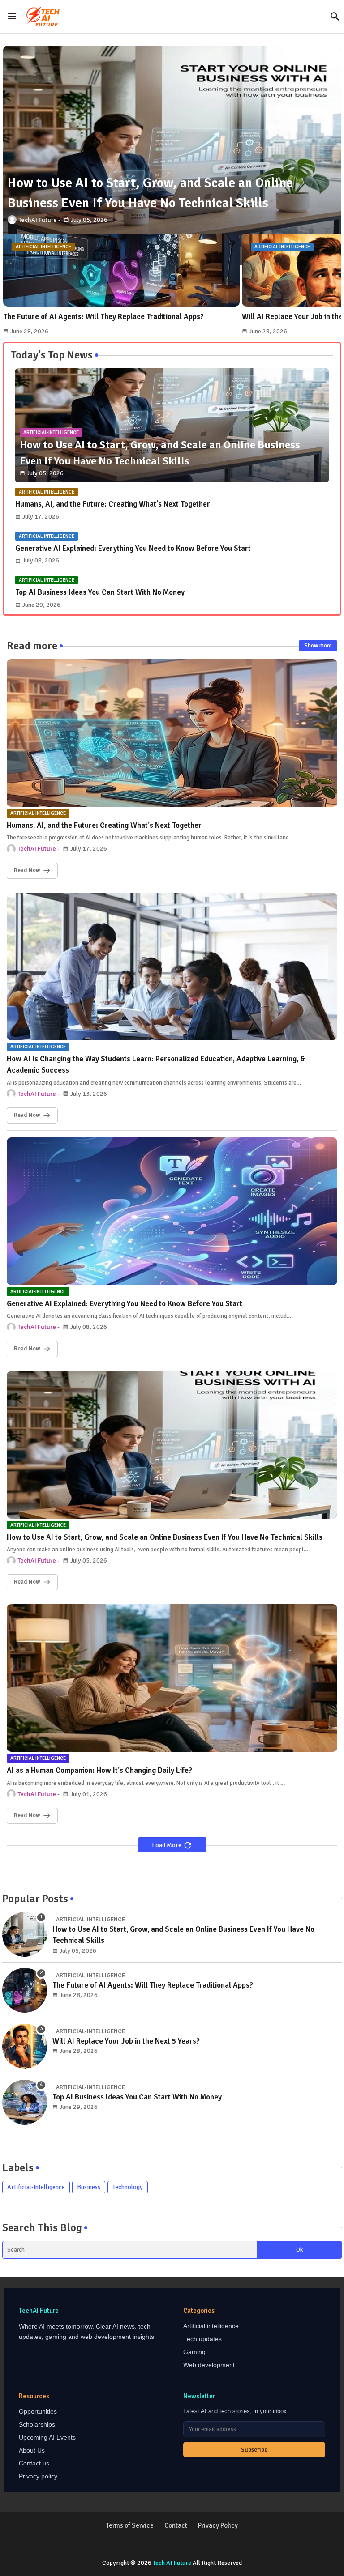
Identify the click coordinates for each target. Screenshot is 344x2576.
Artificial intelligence (211, 2326)
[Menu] (12, 17)
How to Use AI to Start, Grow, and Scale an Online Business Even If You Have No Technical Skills (165, 1537)
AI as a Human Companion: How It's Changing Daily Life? (99, 1770)
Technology (128, 2187)
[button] (335, 17)
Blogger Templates (146, 2545)
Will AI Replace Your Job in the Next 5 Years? (126, 2041)
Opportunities (38, 2412)
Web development (209, 2365)
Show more (318, 646)
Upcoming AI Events (47, 2438)
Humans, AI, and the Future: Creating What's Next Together (113, 504)
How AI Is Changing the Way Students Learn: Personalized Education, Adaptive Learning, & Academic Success (156, 1065)
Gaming (194, 2352)
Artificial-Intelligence (36, 2187)
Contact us (34, 2463)
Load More (167, 1845)
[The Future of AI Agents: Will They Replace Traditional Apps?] (25, 1990)
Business (89, 2187)
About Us (32, 2450)
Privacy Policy (218, 2525)
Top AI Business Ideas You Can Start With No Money (100, 592)
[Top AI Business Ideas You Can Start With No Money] (25, 2102)
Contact (176, 2525)
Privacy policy (38, 2476)
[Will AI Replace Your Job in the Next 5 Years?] (25, 2046)
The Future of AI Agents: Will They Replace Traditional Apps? (103, 317)
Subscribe (254, 2450)
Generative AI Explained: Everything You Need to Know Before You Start (133, 548)
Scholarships (37, 2425)
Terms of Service (130, 2525)
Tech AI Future (172, 2563)
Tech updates (202, 2339)
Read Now (27, 870)
